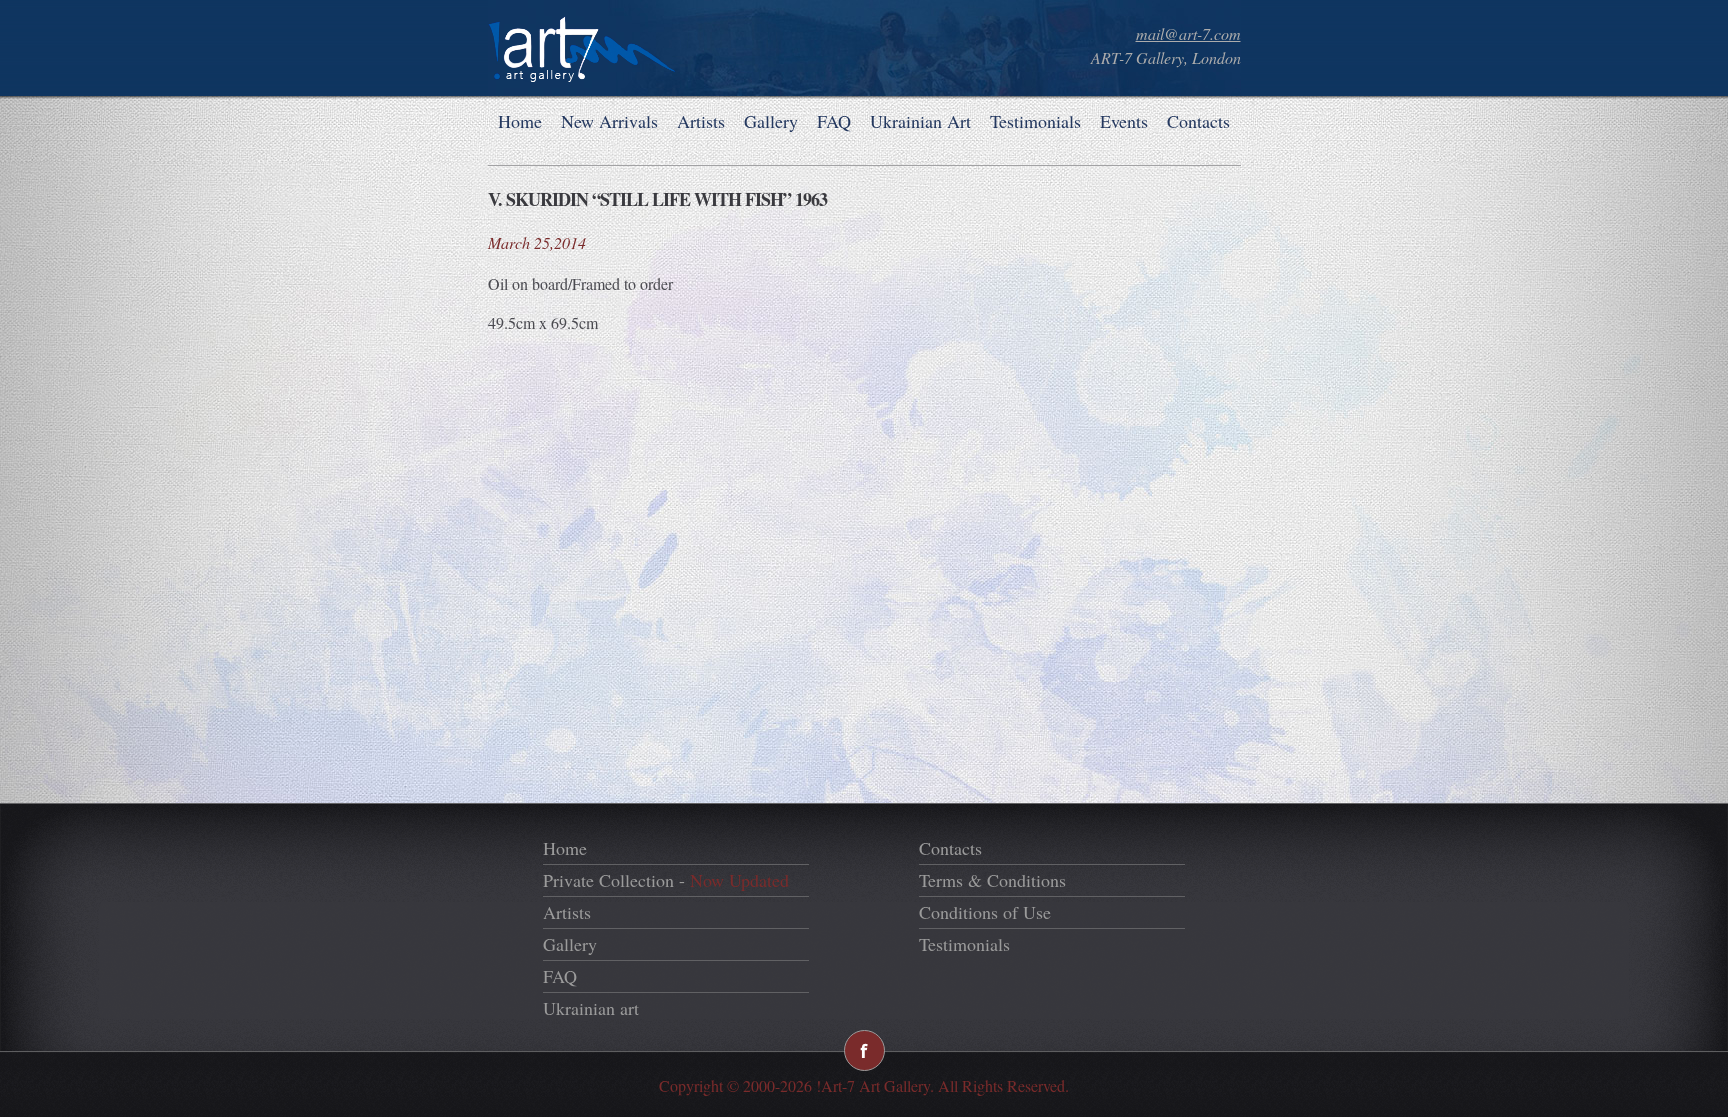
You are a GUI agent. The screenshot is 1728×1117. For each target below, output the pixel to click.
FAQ (834, 121)
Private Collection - (666, 880)
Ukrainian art (591, 1008)
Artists (701, 121)
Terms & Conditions (992, 880)
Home (520, 121)
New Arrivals (609, 121)
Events (1124, 121)
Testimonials (1035, 121)
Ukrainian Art (920, 121)
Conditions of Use (985, 912)
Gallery (771, 121)
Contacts (1198, 121)
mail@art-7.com (1188, 33)
